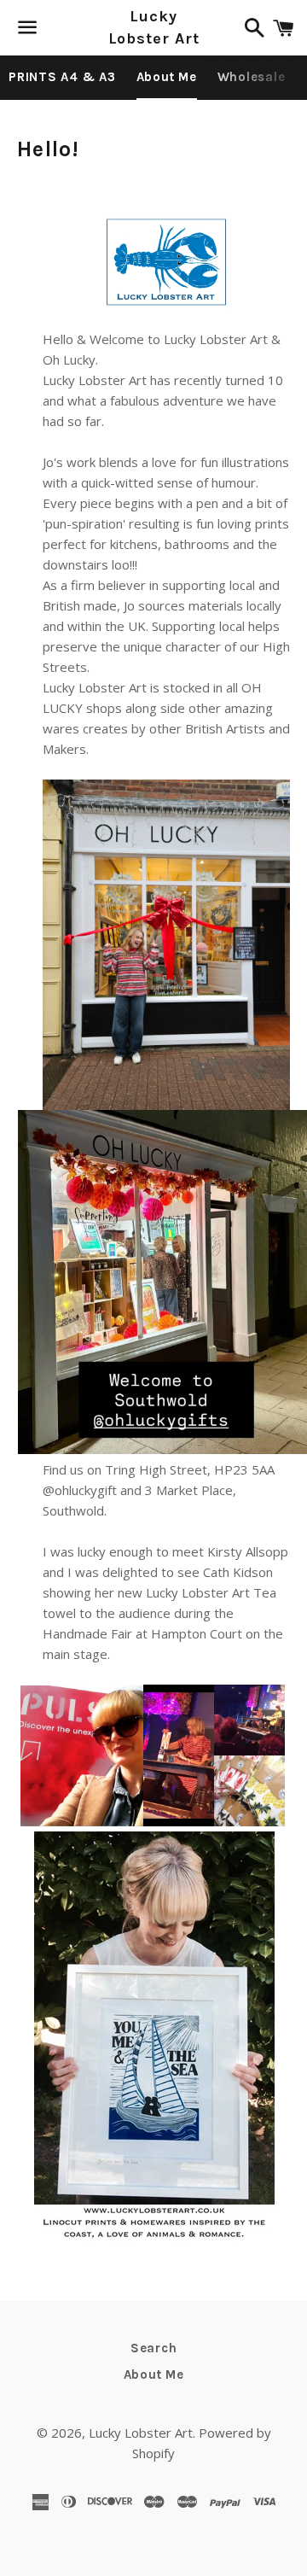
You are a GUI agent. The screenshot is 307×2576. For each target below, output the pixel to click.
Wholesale (252, 77)
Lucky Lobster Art (154, 27)
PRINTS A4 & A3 (62, 77)
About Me (167, 77)
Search (154, 2348)
